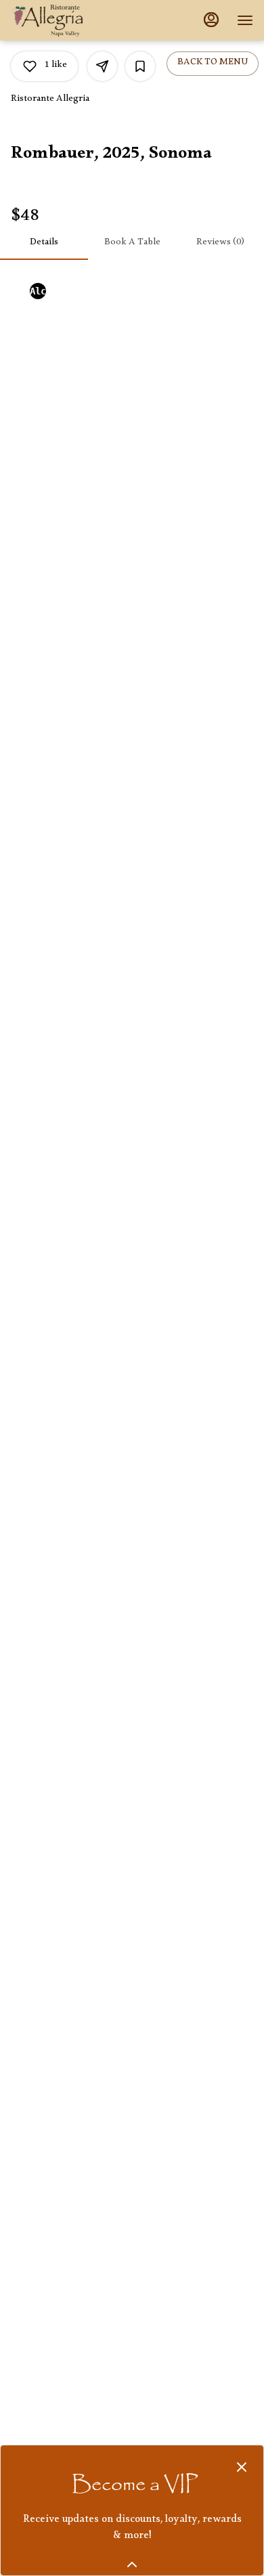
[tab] (44, 244)
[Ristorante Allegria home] (72, 20)
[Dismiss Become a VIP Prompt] (242, 2467)
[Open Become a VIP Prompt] (132, 2564)
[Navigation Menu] (245, 20)
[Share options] (102, 66)
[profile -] (211, 20)
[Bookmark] (140, 66)
